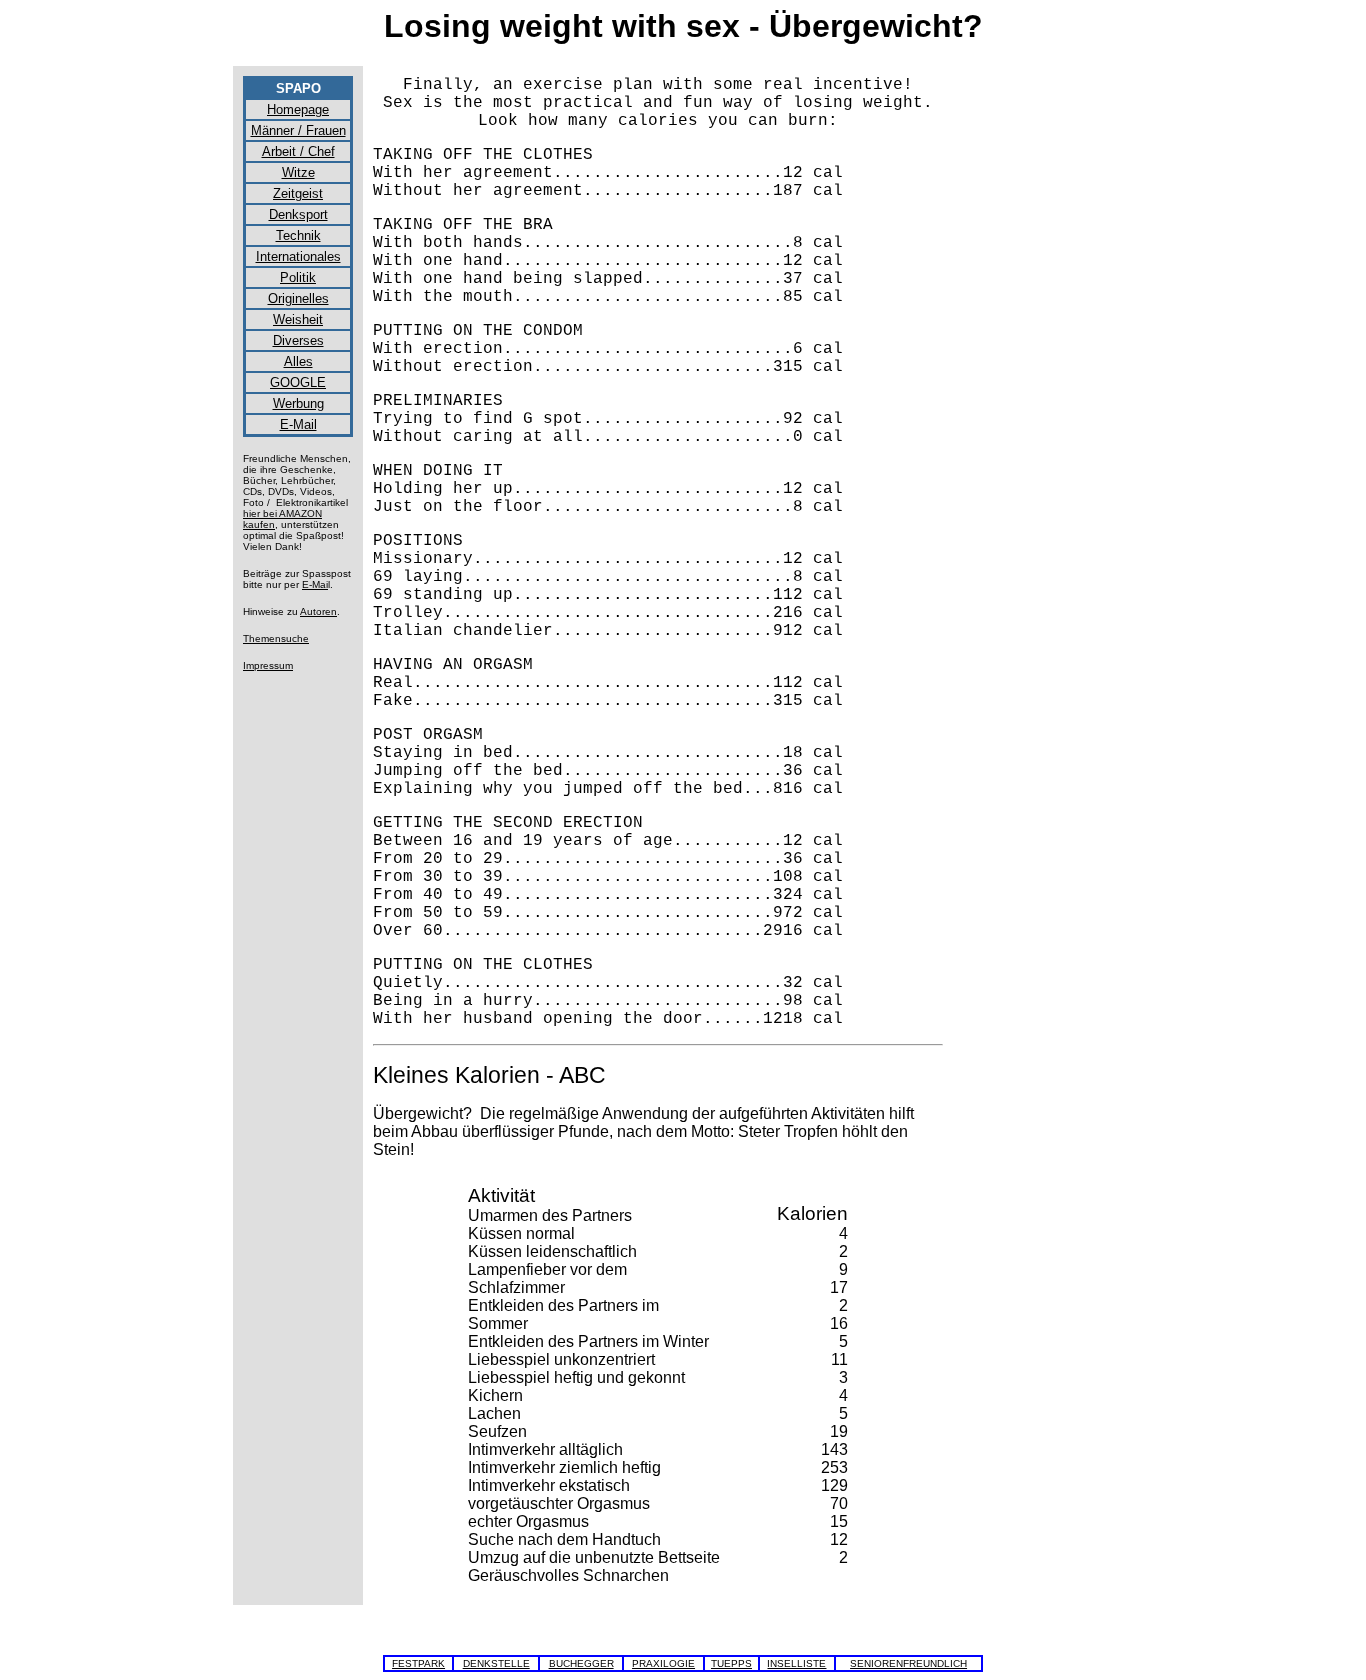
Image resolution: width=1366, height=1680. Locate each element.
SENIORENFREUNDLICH (908, 1663)
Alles (298, 361)
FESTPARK (418, 1663)
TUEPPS (731, 1663)
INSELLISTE (796, 1663)
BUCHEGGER (581, 1663)
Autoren (318, 611)
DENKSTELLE (496, 1663)
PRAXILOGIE (663, 1663)
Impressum (268, 665)
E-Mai (315, 584)
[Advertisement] (1043, 376)
